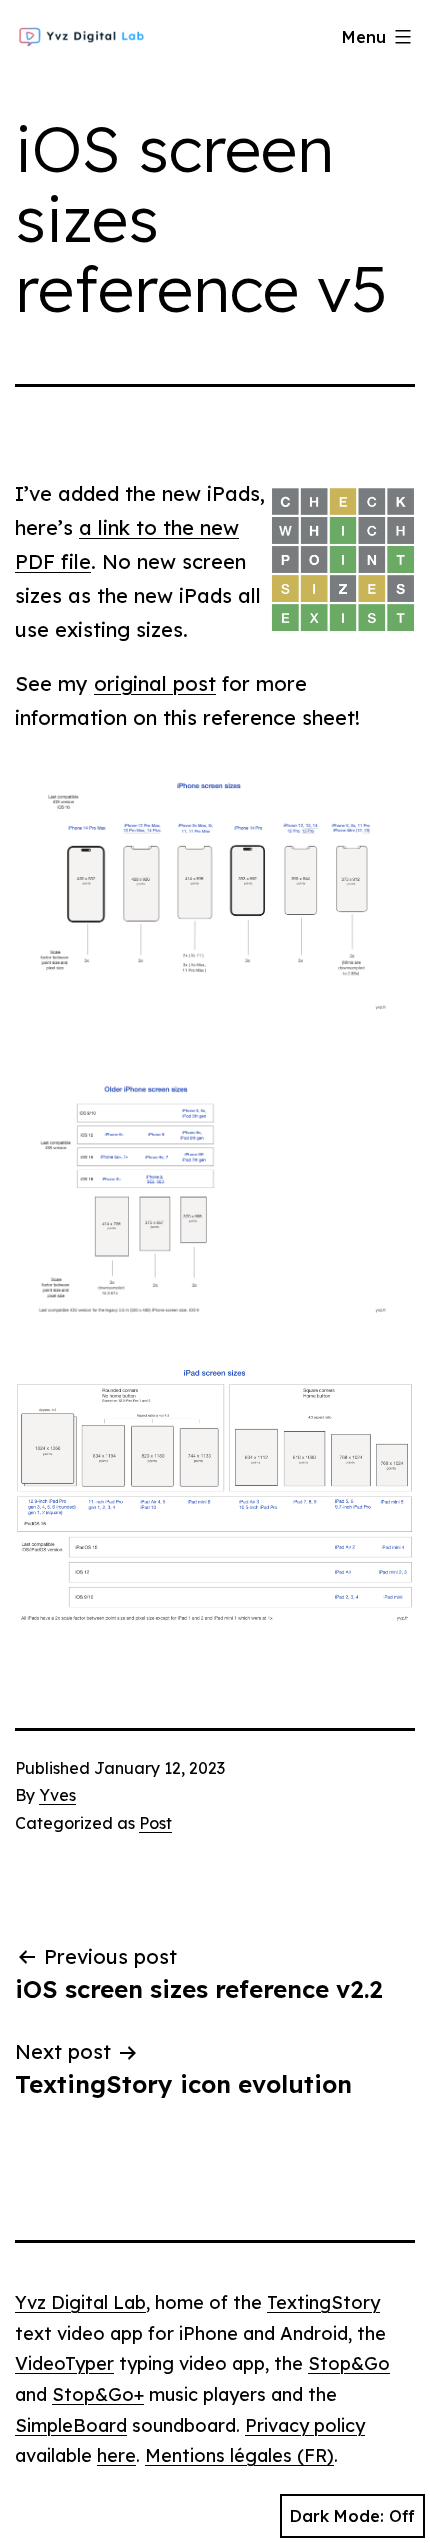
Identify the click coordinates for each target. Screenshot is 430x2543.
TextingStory (323, 2302)
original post (155, 683)
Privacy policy (305, 2425)
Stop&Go (349, 2363)
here (116, 2455)
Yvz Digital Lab (80, 2302)
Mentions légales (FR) (239, 2455)
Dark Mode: (337, 2516)
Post (155, 1823)
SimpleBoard (71, 2425)
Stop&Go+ (98, 2394)
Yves (57, 1795)
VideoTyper (64, 2363)
